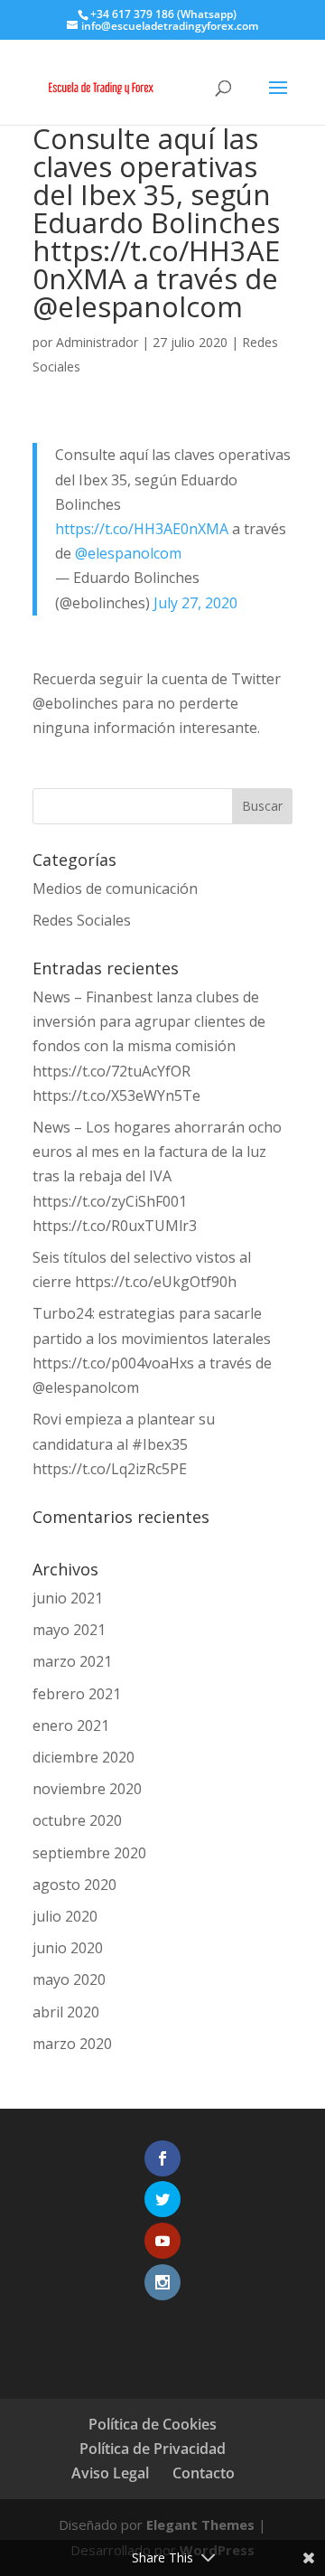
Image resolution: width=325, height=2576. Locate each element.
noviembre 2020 (87, 1789)
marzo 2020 (72, 2044)
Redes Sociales (82, 920)
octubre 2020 (77, 1820)
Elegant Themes (200, 2524)
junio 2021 (68, 1598)
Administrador (97, 342)
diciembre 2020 (84, 1757)
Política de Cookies (153, 2424)
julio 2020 (65, 1916)
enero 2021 (71, 1725)
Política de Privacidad (153, 2449)
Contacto (204, 2473)
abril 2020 (66, 2012)
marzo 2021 (72, 1661)
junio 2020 (68, 1948)
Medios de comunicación (115, 888)
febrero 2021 (77, 1694)
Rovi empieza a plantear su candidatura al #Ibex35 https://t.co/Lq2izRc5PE (124, 1443)
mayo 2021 (69, 1630)
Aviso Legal (110, 2473)
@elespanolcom (128, 553)
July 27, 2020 (195, 603)
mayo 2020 (69, 1979)
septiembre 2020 (89, 1853)
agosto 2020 (74, 1885)
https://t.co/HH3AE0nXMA (142, 529)
